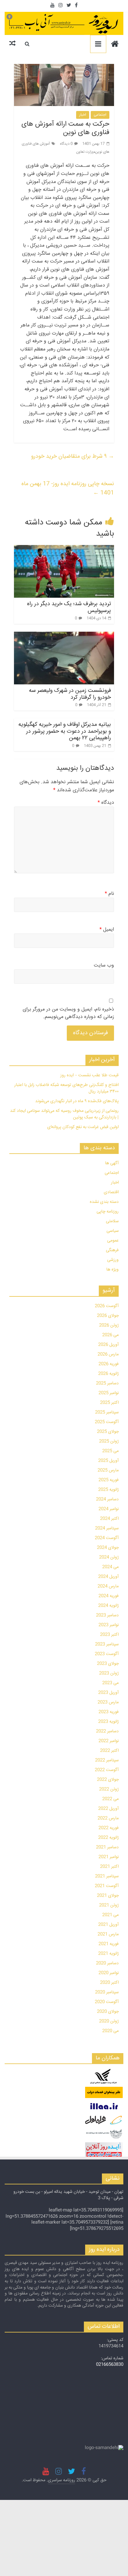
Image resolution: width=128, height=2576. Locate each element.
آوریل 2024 (108, 1577)
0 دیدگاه (66, 144)
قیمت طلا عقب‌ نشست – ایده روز (89, 1075)
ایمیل (107, 930)
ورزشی (113, 1260)
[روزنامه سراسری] (115, 45)
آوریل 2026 (108, 1345)
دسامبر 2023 (107, 1615)
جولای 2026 (108, 1316)
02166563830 (110, 2365)
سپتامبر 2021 (107, 1876)
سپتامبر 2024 (107, 1528)
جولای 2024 (108, 1548)
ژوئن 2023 (109, 1673)
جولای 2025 (108, 1432)
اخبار (83, 115)
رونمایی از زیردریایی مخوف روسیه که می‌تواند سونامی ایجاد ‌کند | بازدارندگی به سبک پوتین (64, 1114)
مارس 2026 (108, 1354)
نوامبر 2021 (109, 1857)
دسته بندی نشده (104, 1202)
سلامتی (112, 1221)
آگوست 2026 (107, 1306)
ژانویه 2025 (108, 1490)
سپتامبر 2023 (107, 1644)
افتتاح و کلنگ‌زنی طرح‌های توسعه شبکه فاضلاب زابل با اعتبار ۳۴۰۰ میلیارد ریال (66, 1088)
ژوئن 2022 (109, 1789)
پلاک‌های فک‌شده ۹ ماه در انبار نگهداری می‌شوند (77, 1101)
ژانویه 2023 (108, 1722)
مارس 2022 (108, 1818)
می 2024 (110, 1567)
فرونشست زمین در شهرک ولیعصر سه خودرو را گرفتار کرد (70, 694)
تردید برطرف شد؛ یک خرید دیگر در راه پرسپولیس (69, 607)
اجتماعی (100, 115)
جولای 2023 (108, 1664)
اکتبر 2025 (109, 1403)
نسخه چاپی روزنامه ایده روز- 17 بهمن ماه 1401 (68, 488)
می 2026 (110, 1335)
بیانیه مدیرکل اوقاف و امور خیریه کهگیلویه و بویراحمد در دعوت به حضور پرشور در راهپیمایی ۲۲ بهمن (65, 731)
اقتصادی (111, 1192)
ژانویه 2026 (108, 1374)
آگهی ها (112, 1163)
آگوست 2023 (107, 1654)
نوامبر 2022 (109, 1741)
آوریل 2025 (108, 1461)
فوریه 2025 (109, 1480)
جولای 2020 (108, 2012)
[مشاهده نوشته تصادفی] (12, 44)
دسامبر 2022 (107, 1731)
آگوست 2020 (107, 2002)
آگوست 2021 (107, 1886)
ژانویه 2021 (108, 1954)
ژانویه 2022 (108, 1838)
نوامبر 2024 (109, 1509)
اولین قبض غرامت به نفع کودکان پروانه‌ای (83, 1127)
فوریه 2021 (109, 1944)
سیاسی (113, 1231)
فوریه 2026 (109, 1364)
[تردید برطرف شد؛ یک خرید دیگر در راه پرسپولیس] (64, 571)
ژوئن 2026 (109, 1325)
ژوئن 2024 (109, 1557)
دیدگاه (106, 803)
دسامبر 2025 (107, 1383)
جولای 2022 (108, 1780)
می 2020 (110, 2031)
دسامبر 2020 (107, 1963)
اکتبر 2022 (109, 1751)
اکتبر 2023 (109, 1635)
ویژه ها (112, 1270)
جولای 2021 (108, 1896)
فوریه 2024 (109, 1596)
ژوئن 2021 (109, 1905)
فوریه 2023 (109, 1712)
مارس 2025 (108, 1470)
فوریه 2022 (109, 1828)
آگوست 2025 (107, 1422)
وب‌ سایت (104, 966)
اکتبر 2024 (109, 1519)
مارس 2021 (108, 1934)
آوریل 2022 (108, 1809)
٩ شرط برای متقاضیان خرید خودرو (73, 456)
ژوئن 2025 (109, 1441)
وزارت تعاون (85, 152)
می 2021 (110, 1915)
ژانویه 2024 (108, 1606)
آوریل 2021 (108, 1925)
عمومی (113, 1241)
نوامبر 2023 (109, 1625)
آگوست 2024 (107, 1538)
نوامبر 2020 (109, 1973)
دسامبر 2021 (107, 1847)
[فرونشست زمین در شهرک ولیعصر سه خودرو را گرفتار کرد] (64, 658)
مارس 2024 (108, 1586)
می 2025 (110, 1451)
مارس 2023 (108, 1702)
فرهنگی (112, 1250)
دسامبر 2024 (107, 1499)
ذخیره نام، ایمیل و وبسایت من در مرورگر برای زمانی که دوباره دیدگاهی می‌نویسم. (68, 1013)
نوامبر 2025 (109, 1393)
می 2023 (110, 1683)
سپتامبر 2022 (107, 1760)
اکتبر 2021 (109, 1867)
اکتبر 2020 (109, 1983)
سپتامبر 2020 (107, 1992)
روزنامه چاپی (108, 1212)
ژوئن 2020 (109, 2021)
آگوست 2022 (107, 1770)
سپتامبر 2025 (107, 1412)
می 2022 (110, 1799)
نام (109, 894)
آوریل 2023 (108, 1693)
